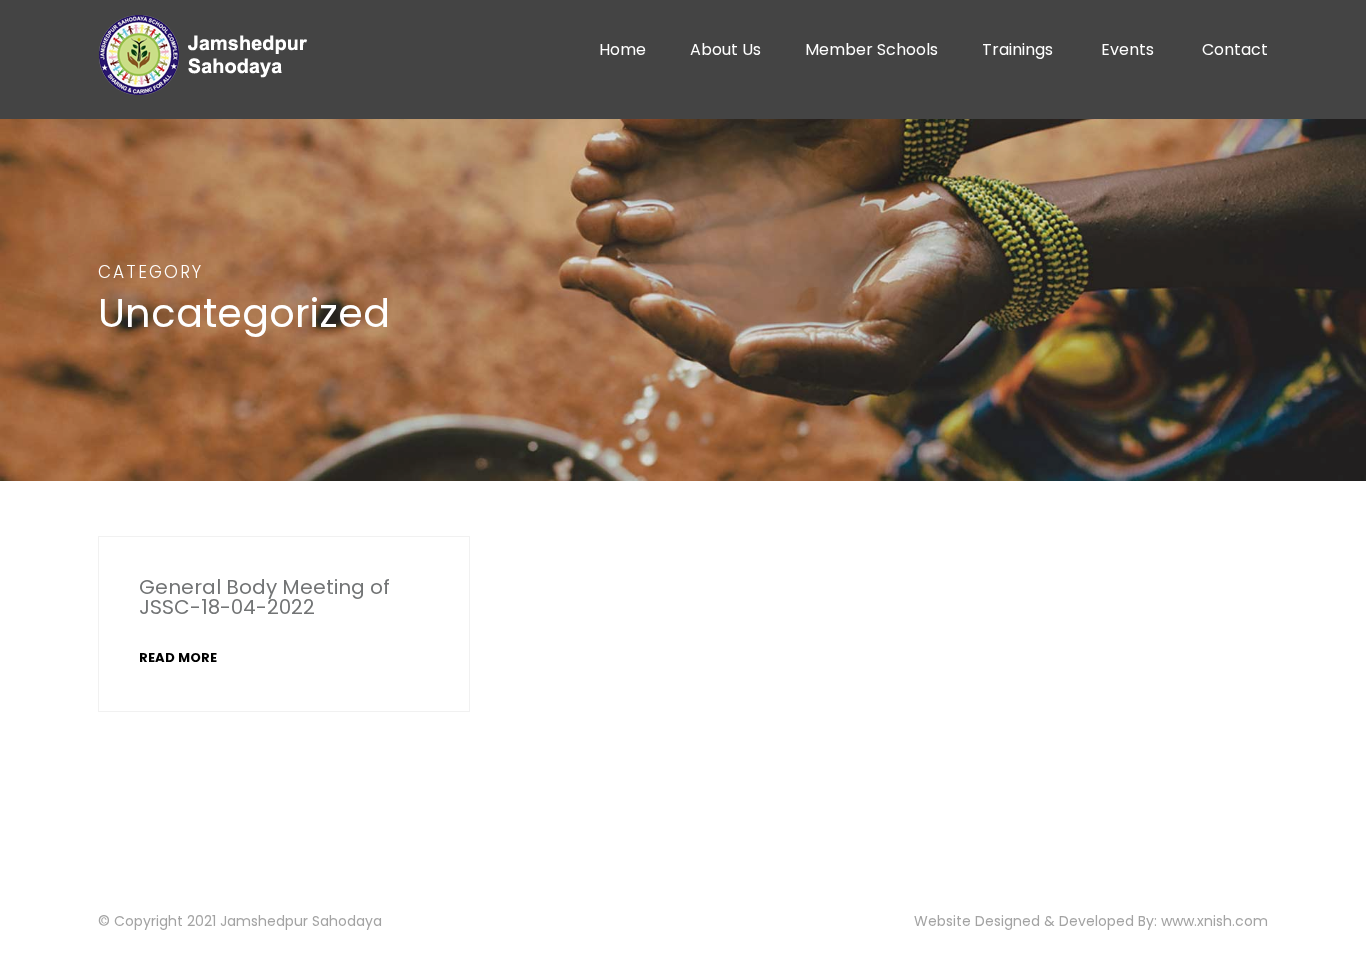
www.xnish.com (1214, 921)
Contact (1235, 49)
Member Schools (871, 49)
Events (1127, 49)
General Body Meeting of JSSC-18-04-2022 (264, 597)
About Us (725, 49)
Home (622, 49)
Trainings (1017, 49)
